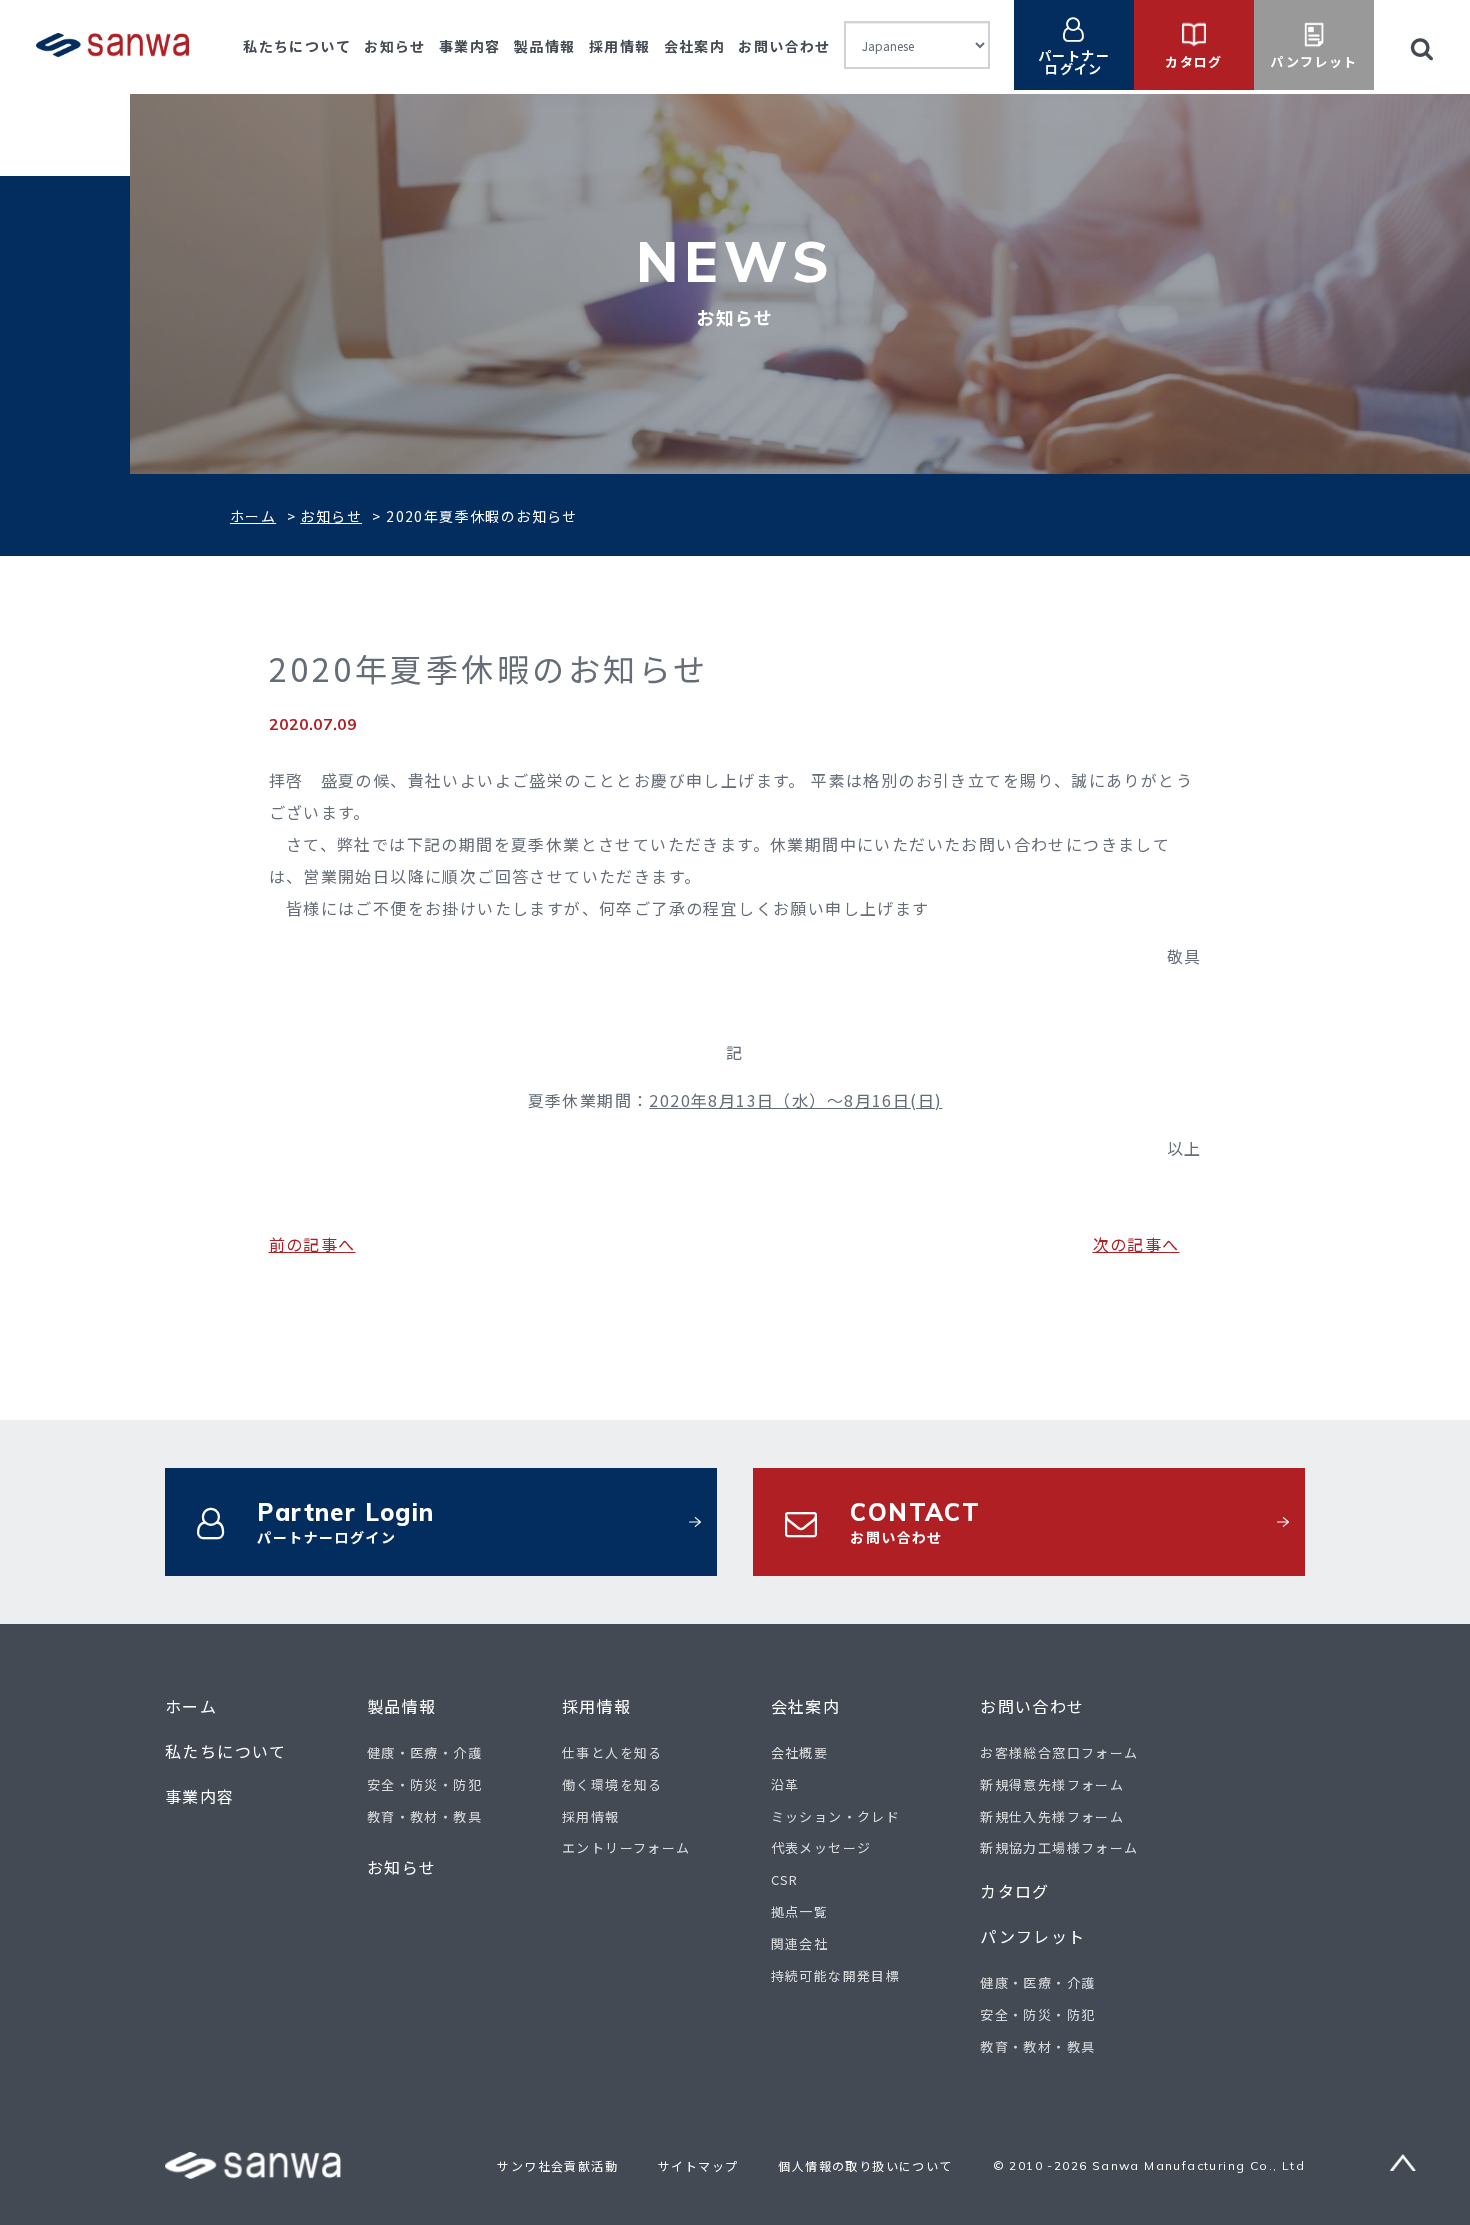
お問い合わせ (784, 46)
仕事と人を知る (612, 1752)
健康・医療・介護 (424, 1752)
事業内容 (470, 46)
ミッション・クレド (836, 1816)
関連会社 (800, 1943)
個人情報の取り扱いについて (865, 2165)
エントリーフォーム (626, 1847)
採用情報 (620, 46)
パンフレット (1032, 1936)
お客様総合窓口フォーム (1059, 1752)
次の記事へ (1136, 1244)
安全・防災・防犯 (424, 1784)
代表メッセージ (821, 1847)
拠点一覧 (800, 1911)
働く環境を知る (612, 1784)
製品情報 (545, 46)
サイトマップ (698, 2165)
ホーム (253, 516)
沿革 (785, 1784)
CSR (785, 1879)
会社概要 (800, 1752)
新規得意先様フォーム (1052, 1784)
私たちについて (297, 46)
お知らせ (395, 46)
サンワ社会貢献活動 (557, 2165)
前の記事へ (312, 1244)
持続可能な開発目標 (836, 1975)
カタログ (1015, 1891)
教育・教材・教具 (424, 1816)
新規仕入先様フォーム (1052, 1816)
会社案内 (695, 46)
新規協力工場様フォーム (1059, 1847)
